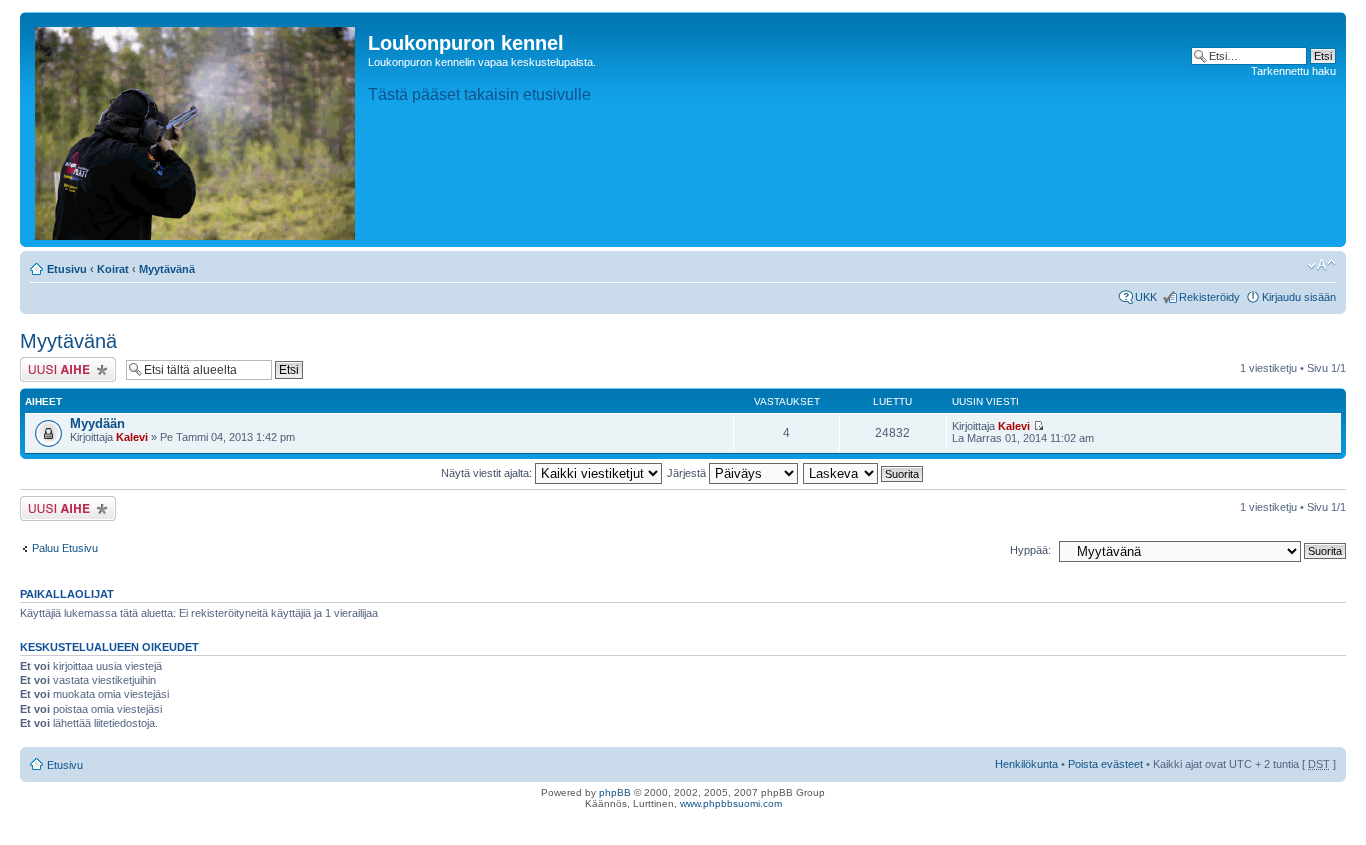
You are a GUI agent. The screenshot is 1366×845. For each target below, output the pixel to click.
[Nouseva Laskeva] (864, 473)
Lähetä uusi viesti (62, 363)
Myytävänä (167, 269)
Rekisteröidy (1209, 297)
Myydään (97, 423)
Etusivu (67, 269)
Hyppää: (1030, 550)
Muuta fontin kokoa (1321, 265)
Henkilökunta (1026, 764)
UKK (1146, 297)
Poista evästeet (1105, 764)
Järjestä (688, 473)
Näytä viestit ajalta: (488, 473)
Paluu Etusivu (65, 548)
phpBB (615, 792)
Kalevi (132, 437)
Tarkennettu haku (1293, 71)
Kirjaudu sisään (1299, 297)
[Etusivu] (196, 129)
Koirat (113, 269)
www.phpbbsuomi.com (731, 803)
